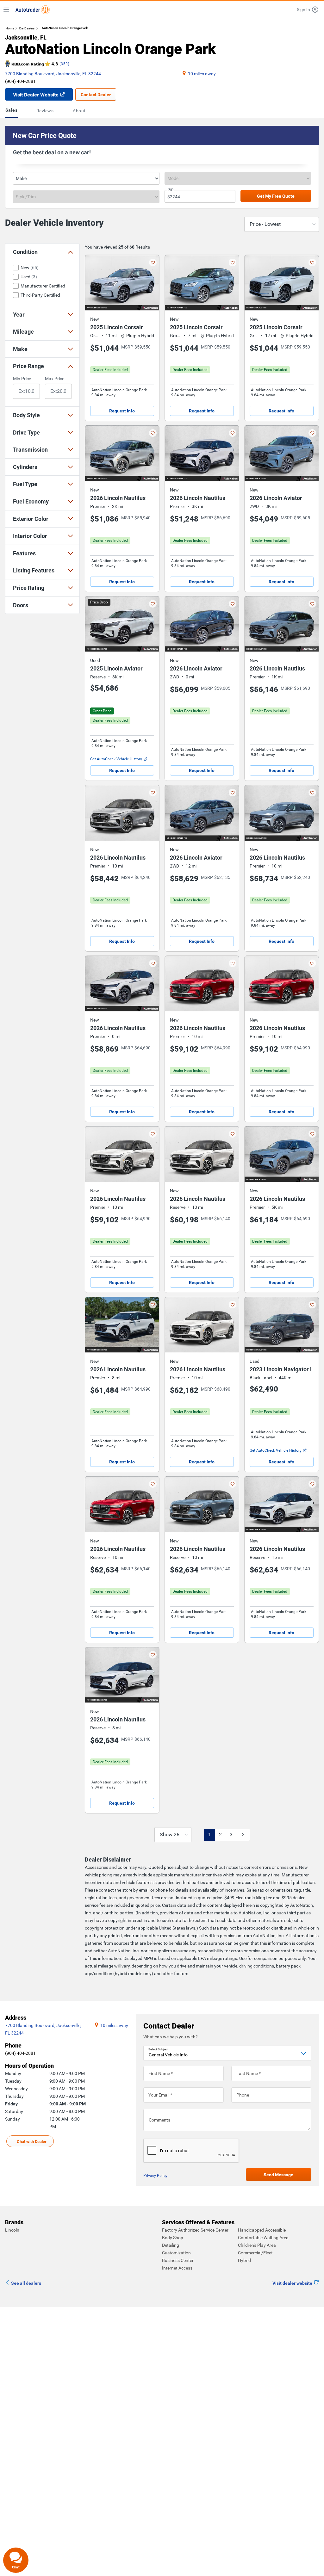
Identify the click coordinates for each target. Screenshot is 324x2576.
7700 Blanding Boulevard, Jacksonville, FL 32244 (53, 74)
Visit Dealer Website (36, 95)
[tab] (13, 111)
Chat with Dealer (32, 2142)
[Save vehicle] (153, 263)
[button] (308, 9)
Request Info (122, 411)
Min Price (22, 379)
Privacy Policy (155, 2176)
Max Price (55, 379)
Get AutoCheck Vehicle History (116, 759)
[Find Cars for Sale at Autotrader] (33, 9)
